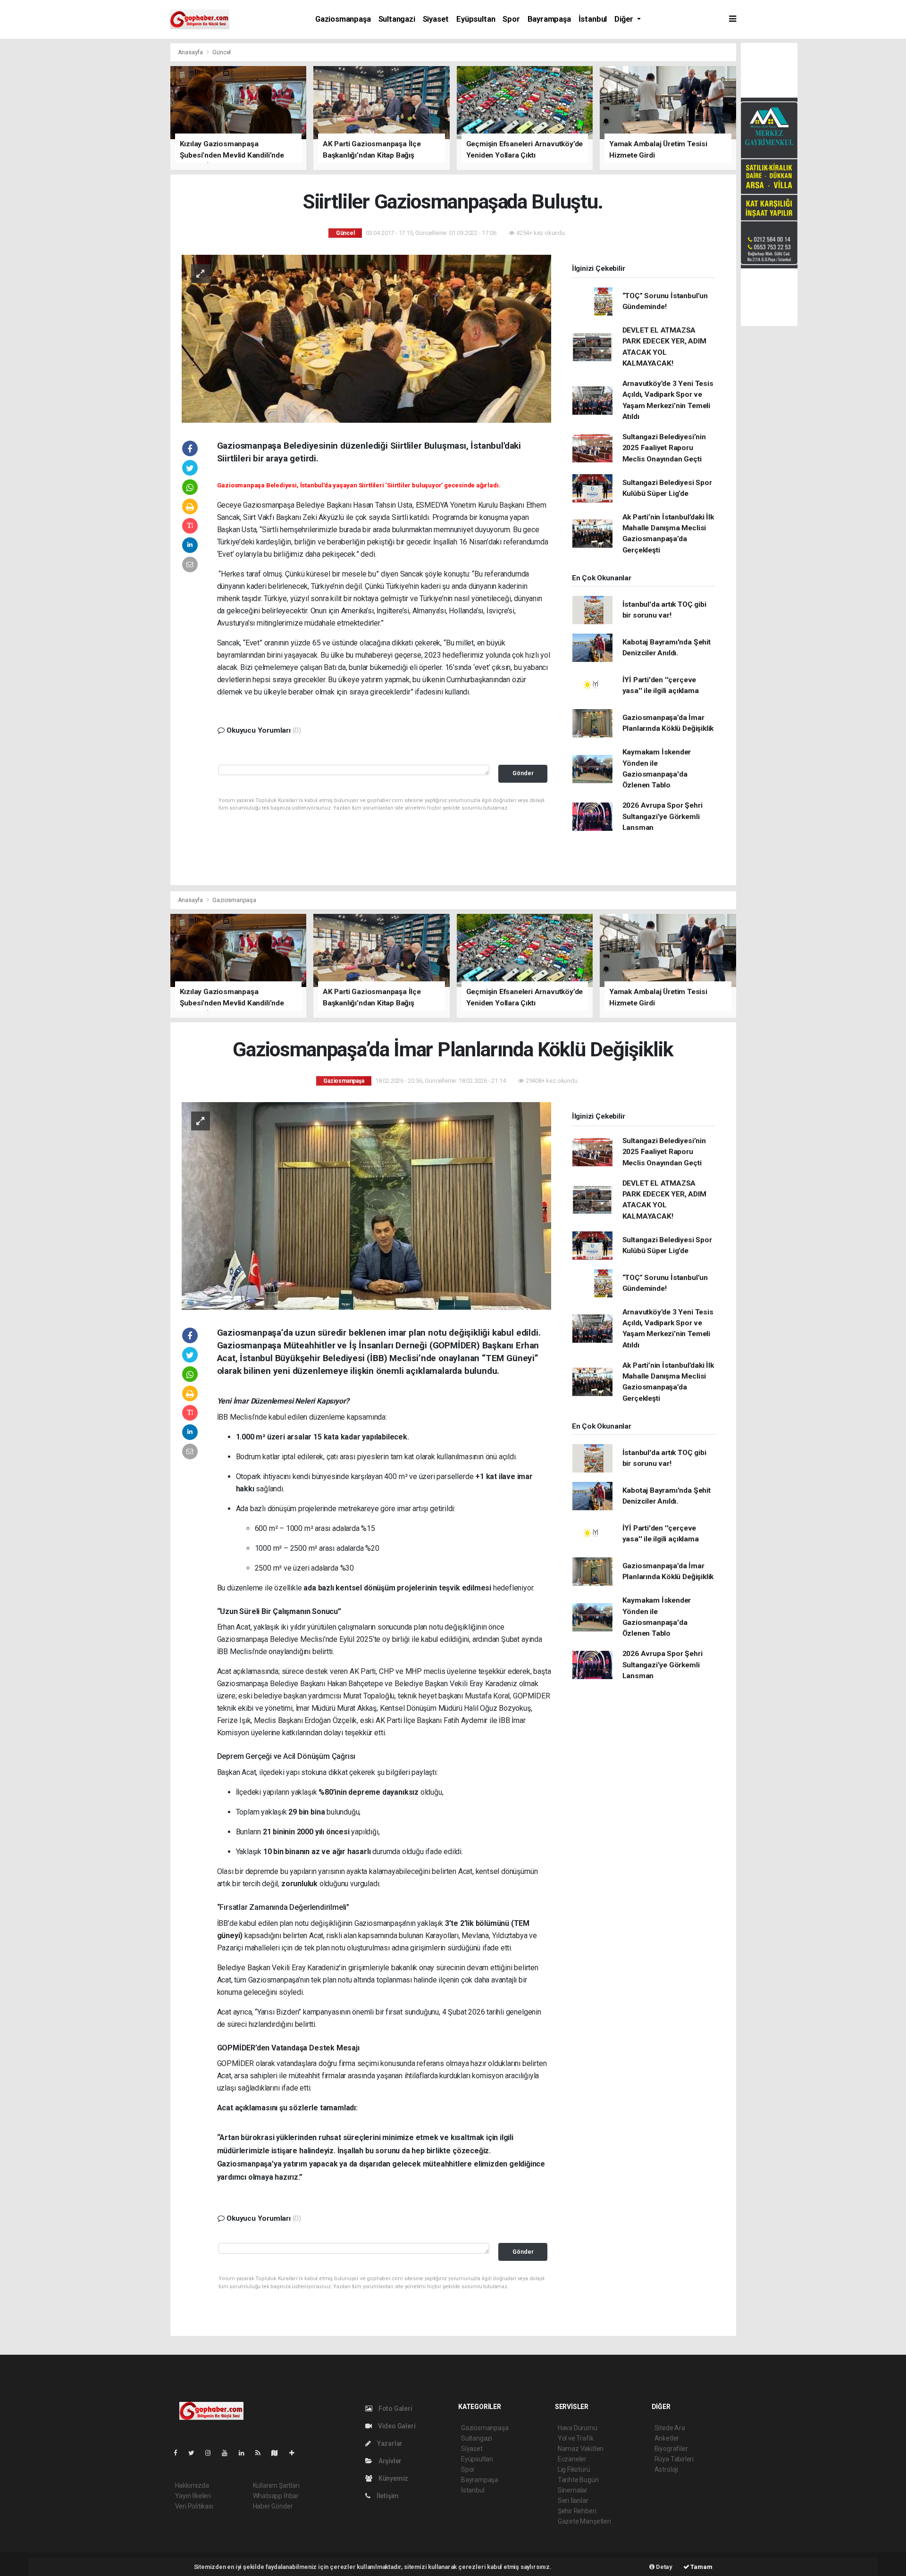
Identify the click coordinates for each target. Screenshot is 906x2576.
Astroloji (666, 2469)
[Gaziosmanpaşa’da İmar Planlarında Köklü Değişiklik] (366, 1205)
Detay (663, 2567)
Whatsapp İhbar (276, 2496)
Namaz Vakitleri (581, 2449)
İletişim (387, 2496)
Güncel (222, 52)
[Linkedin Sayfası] (245, 2453)
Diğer (625, 19)
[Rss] (262, 2453)
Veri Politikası (194, 2506)
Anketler (667, 2438)
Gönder (523, 773)
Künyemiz (393, 2478)
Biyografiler (671, 2449)
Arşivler (389, 2461)
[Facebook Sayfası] (179, 2453)
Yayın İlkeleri (193, 2496)
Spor (511, 19)
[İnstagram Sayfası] (212, 2453)
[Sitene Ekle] (296, 2453)
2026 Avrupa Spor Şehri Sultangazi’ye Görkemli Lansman (663, 816)
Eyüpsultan (476, 19)
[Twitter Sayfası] (195, 2453)
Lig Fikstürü (574, 2469)
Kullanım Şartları (276, 2485)
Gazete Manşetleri (584, 2521)
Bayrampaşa (549, 19)
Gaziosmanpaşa (343, 19)
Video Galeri (396, 2426)
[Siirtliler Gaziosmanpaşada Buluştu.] (366, 338)
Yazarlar (389, 2443)
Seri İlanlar (573, 2501)
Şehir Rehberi (577, 2511)
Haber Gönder (273, 2506)
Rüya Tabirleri (674, 2459)
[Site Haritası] (278, 2453)
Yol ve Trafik (576, 2438)
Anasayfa (191, 52)
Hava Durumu (578, 2428)
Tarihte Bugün (578, 2480)
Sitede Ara (670, 2428)
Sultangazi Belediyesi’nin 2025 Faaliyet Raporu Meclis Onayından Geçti (664, 448)
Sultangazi (397, 19)
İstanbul (593, 19)
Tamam (701, 2567)
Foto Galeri (395, 2409)
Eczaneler (572, 2459)
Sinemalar (573, 2490)
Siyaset (436, 19)
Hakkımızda (192, 2485)
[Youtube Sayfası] (228, 2453)
